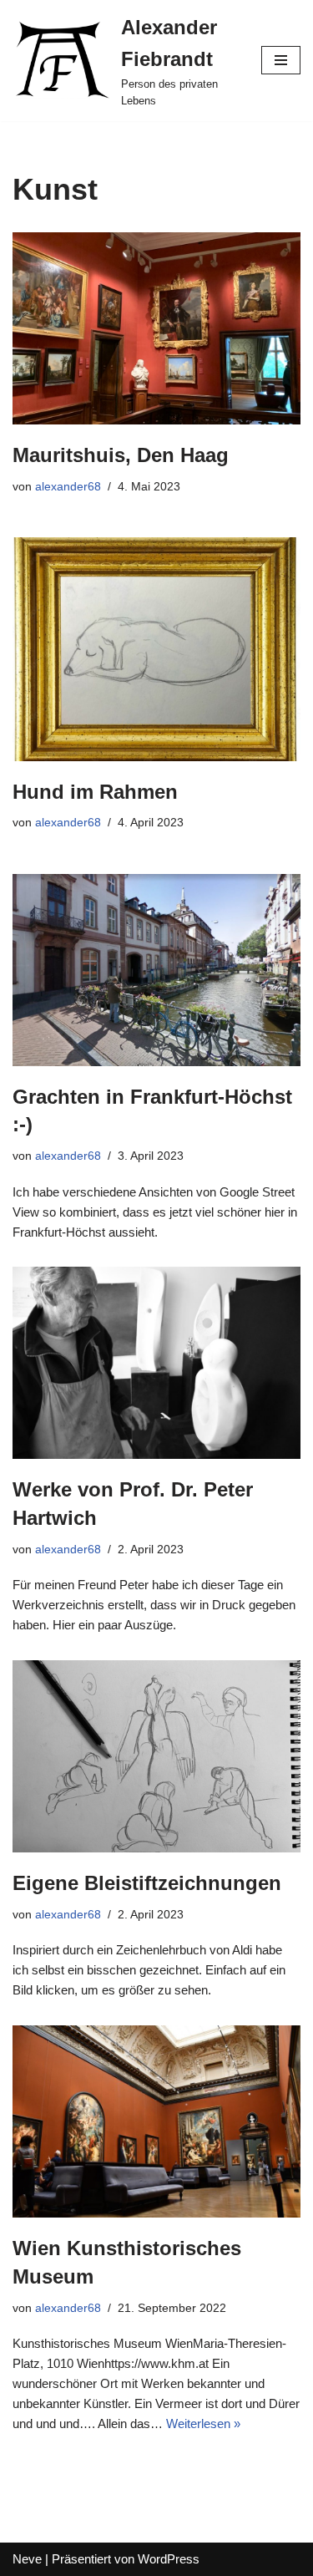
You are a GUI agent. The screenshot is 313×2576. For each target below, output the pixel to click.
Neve (27, 2559)
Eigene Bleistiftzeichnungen (147, 1883)
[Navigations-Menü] (281, 60)
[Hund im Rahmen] (156, 649)
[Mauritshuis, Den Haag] (156, 328)
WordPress (169, 2559)
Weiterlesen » (203, 2424)
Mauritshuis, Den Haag (121, 455)
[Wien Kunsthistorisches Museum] (156, 2121)
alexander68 (68, 487)
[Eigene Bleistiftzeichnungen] (156, 1756)
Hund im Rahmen (95, 792)
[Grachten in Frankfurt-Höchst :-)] (156, 970)
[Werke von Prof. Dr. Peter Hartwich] (156, 1363)
